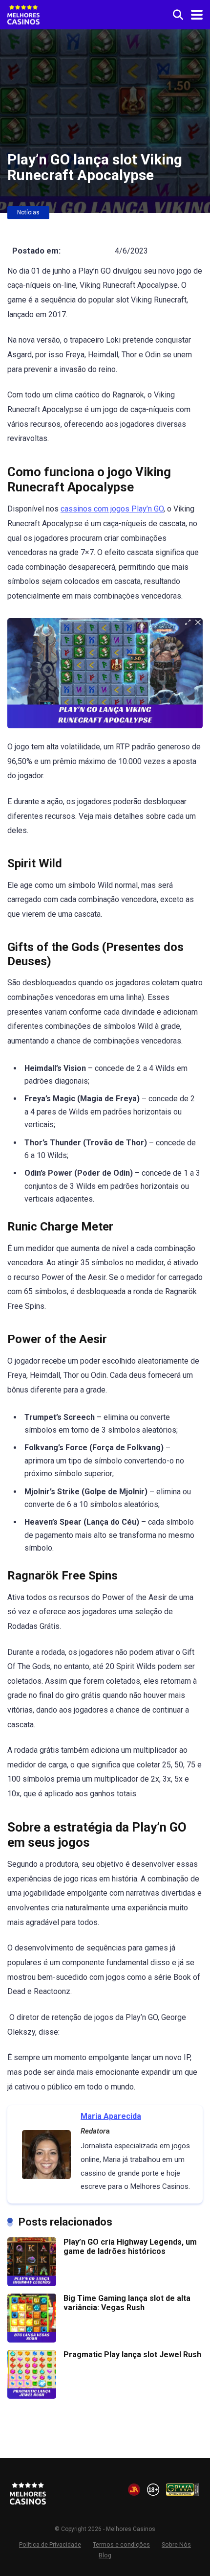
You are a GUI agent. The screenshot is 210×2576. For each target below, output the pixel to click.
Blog (105, 2555)
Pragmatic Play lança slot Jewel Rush (132, 2355)
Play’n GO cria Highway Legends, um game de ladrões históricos (130, 2247)
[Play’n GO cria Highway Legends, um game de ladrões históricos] (32, 2284)
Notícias (28, 212)
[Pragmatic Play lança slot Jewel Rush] (32, 2396)
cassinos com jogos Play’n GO (112, 509)
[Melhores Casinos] (23, 13)
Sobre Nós (176, 2544)
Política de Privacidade (50, 2544)
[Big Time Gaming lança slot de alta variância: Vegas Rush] (32, 2340)
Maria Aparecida (111, 2116)
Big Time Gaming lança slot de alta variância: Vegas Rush (127, 2303)
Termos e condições (121, 2544)
